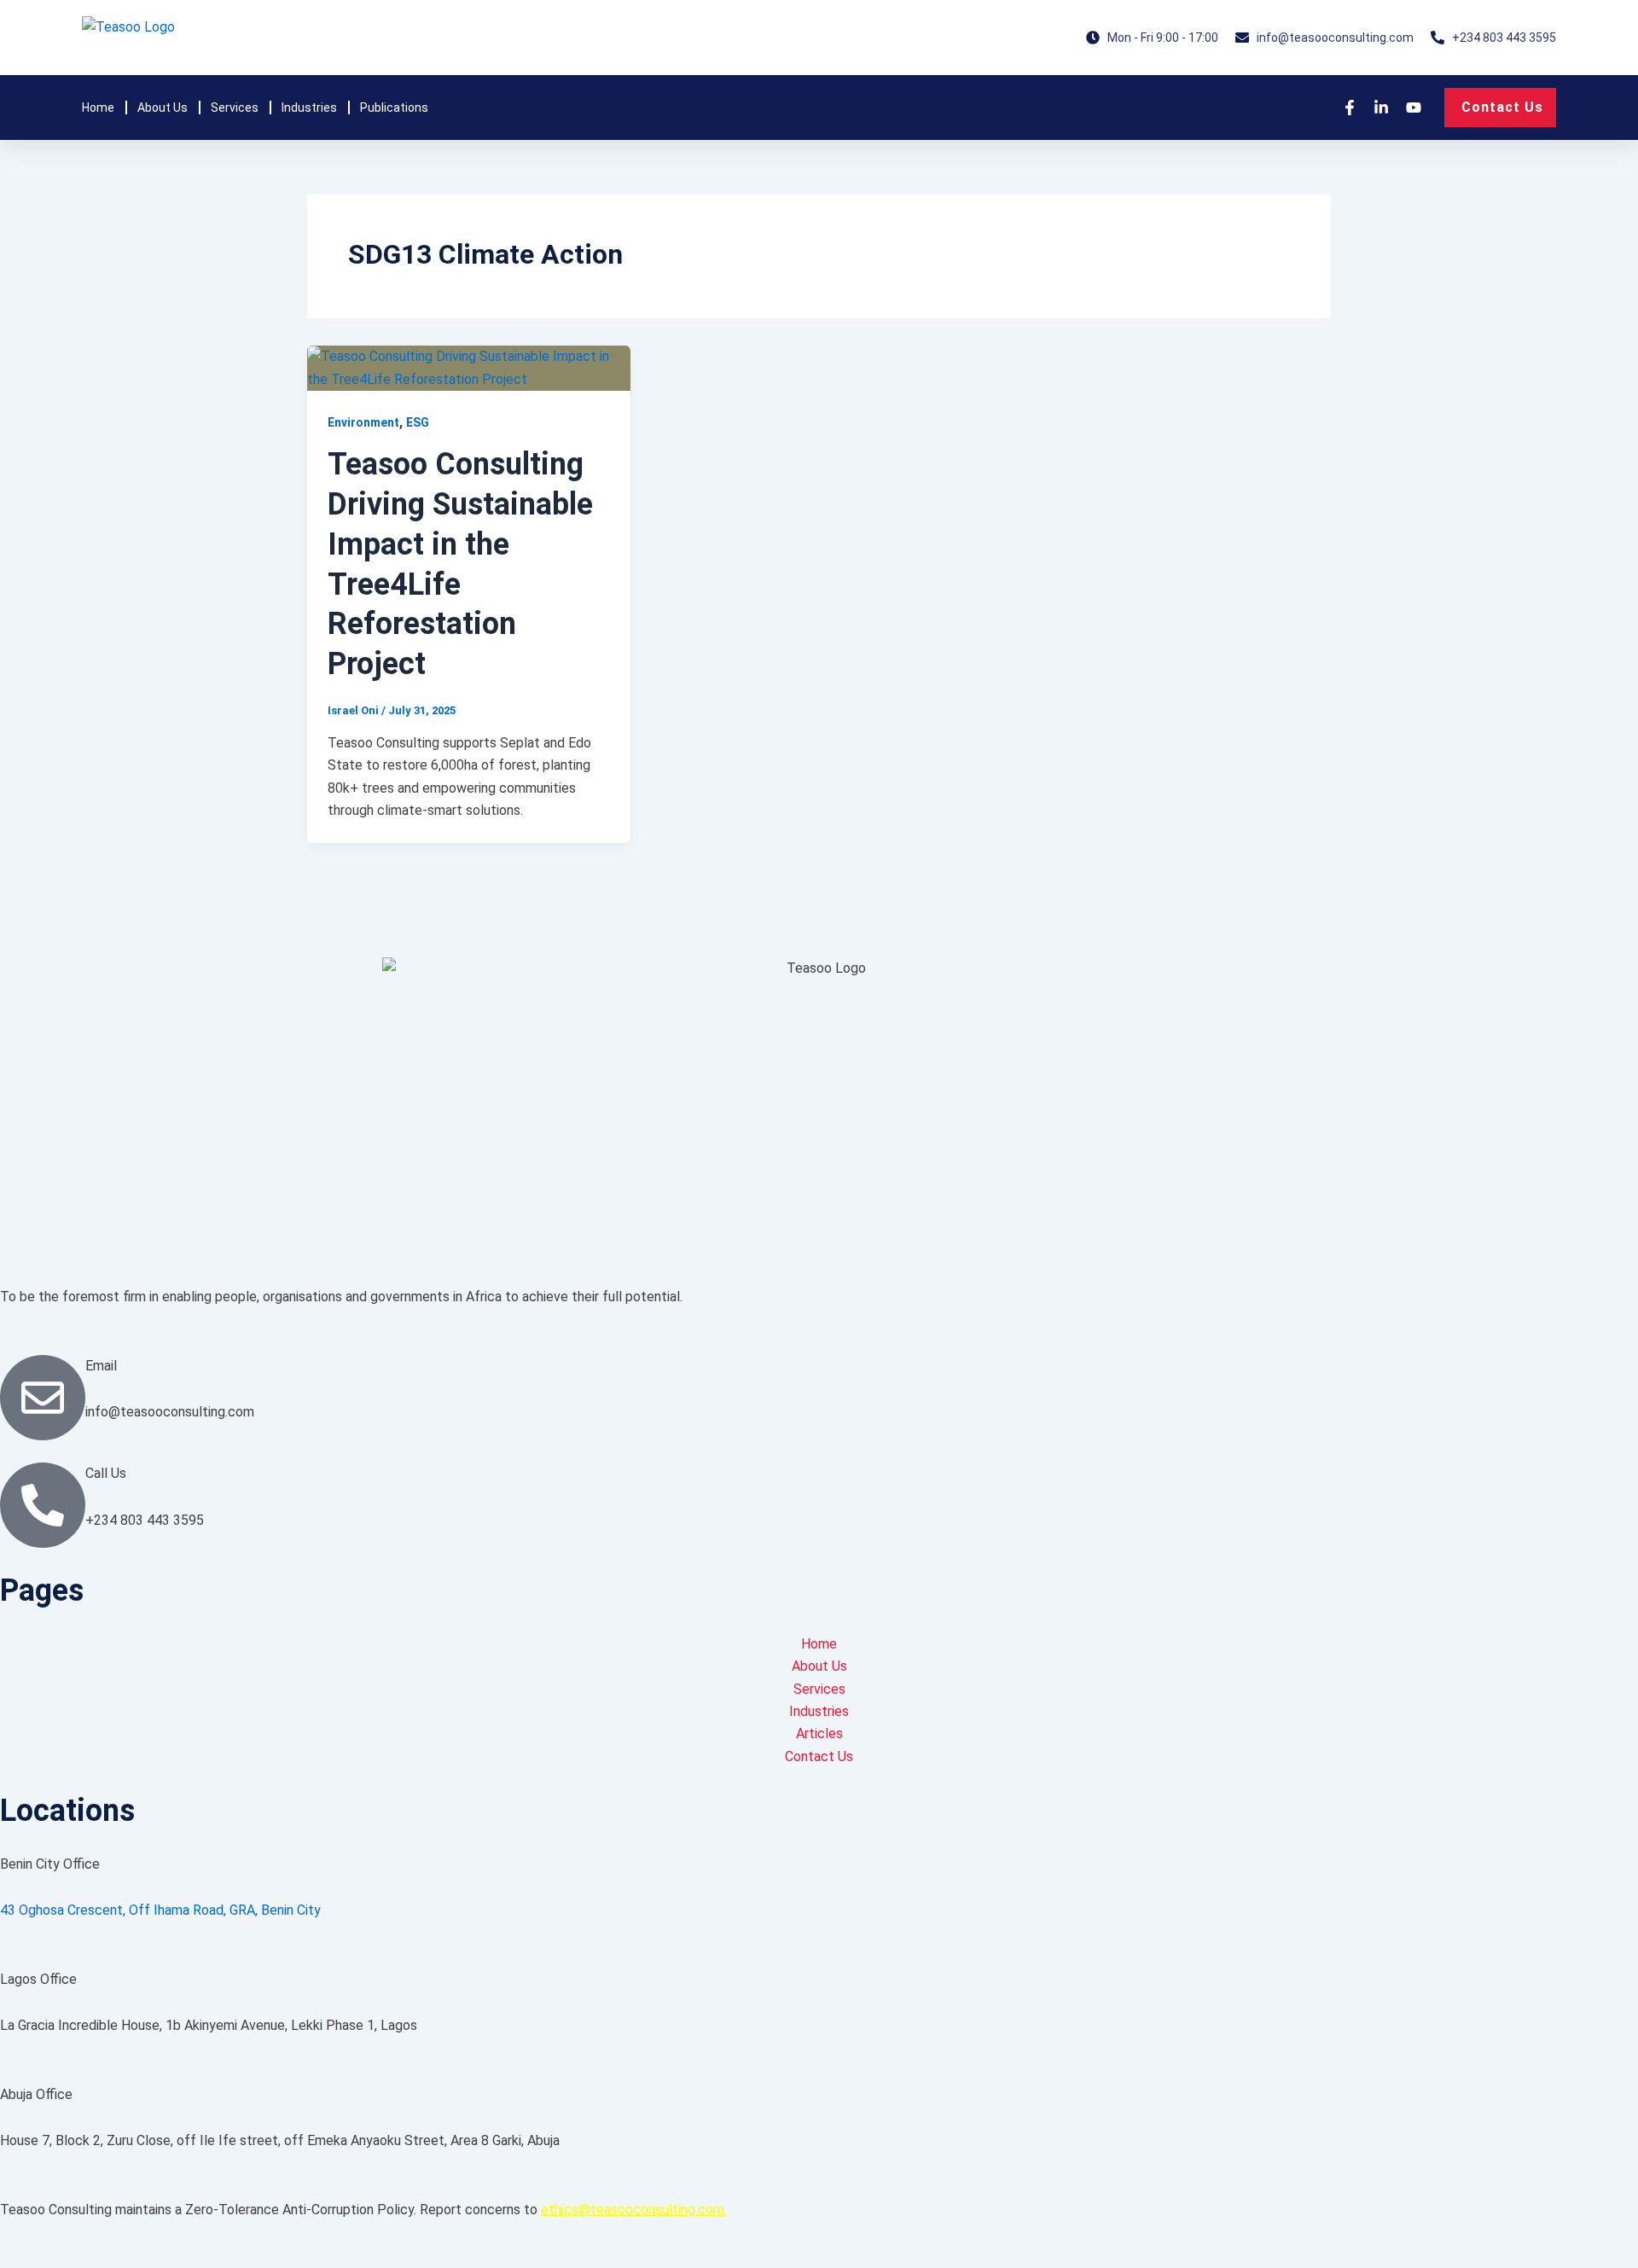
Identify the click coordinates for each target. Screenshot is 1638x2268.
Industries (309, 108)
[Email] (43, 1398)
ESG (418, 422)
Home (98, 108)
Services (235, 108)
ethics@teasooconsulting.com (633, 2210)
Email (101, 1366)
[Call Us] (43, 1505)
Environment (363, 422)
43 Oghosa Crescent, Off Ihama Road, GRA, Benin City (160, 1910)
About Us (163, 108)
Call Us (106, 1473)
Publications (394, 108)
